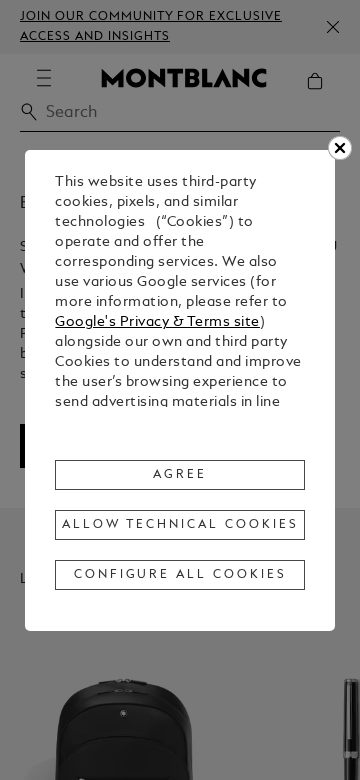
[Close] (340, 148)
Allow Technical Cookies (180, 525)
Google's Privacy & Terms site (157, 322)
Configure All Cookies (180, 575)
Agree (180, 475)
